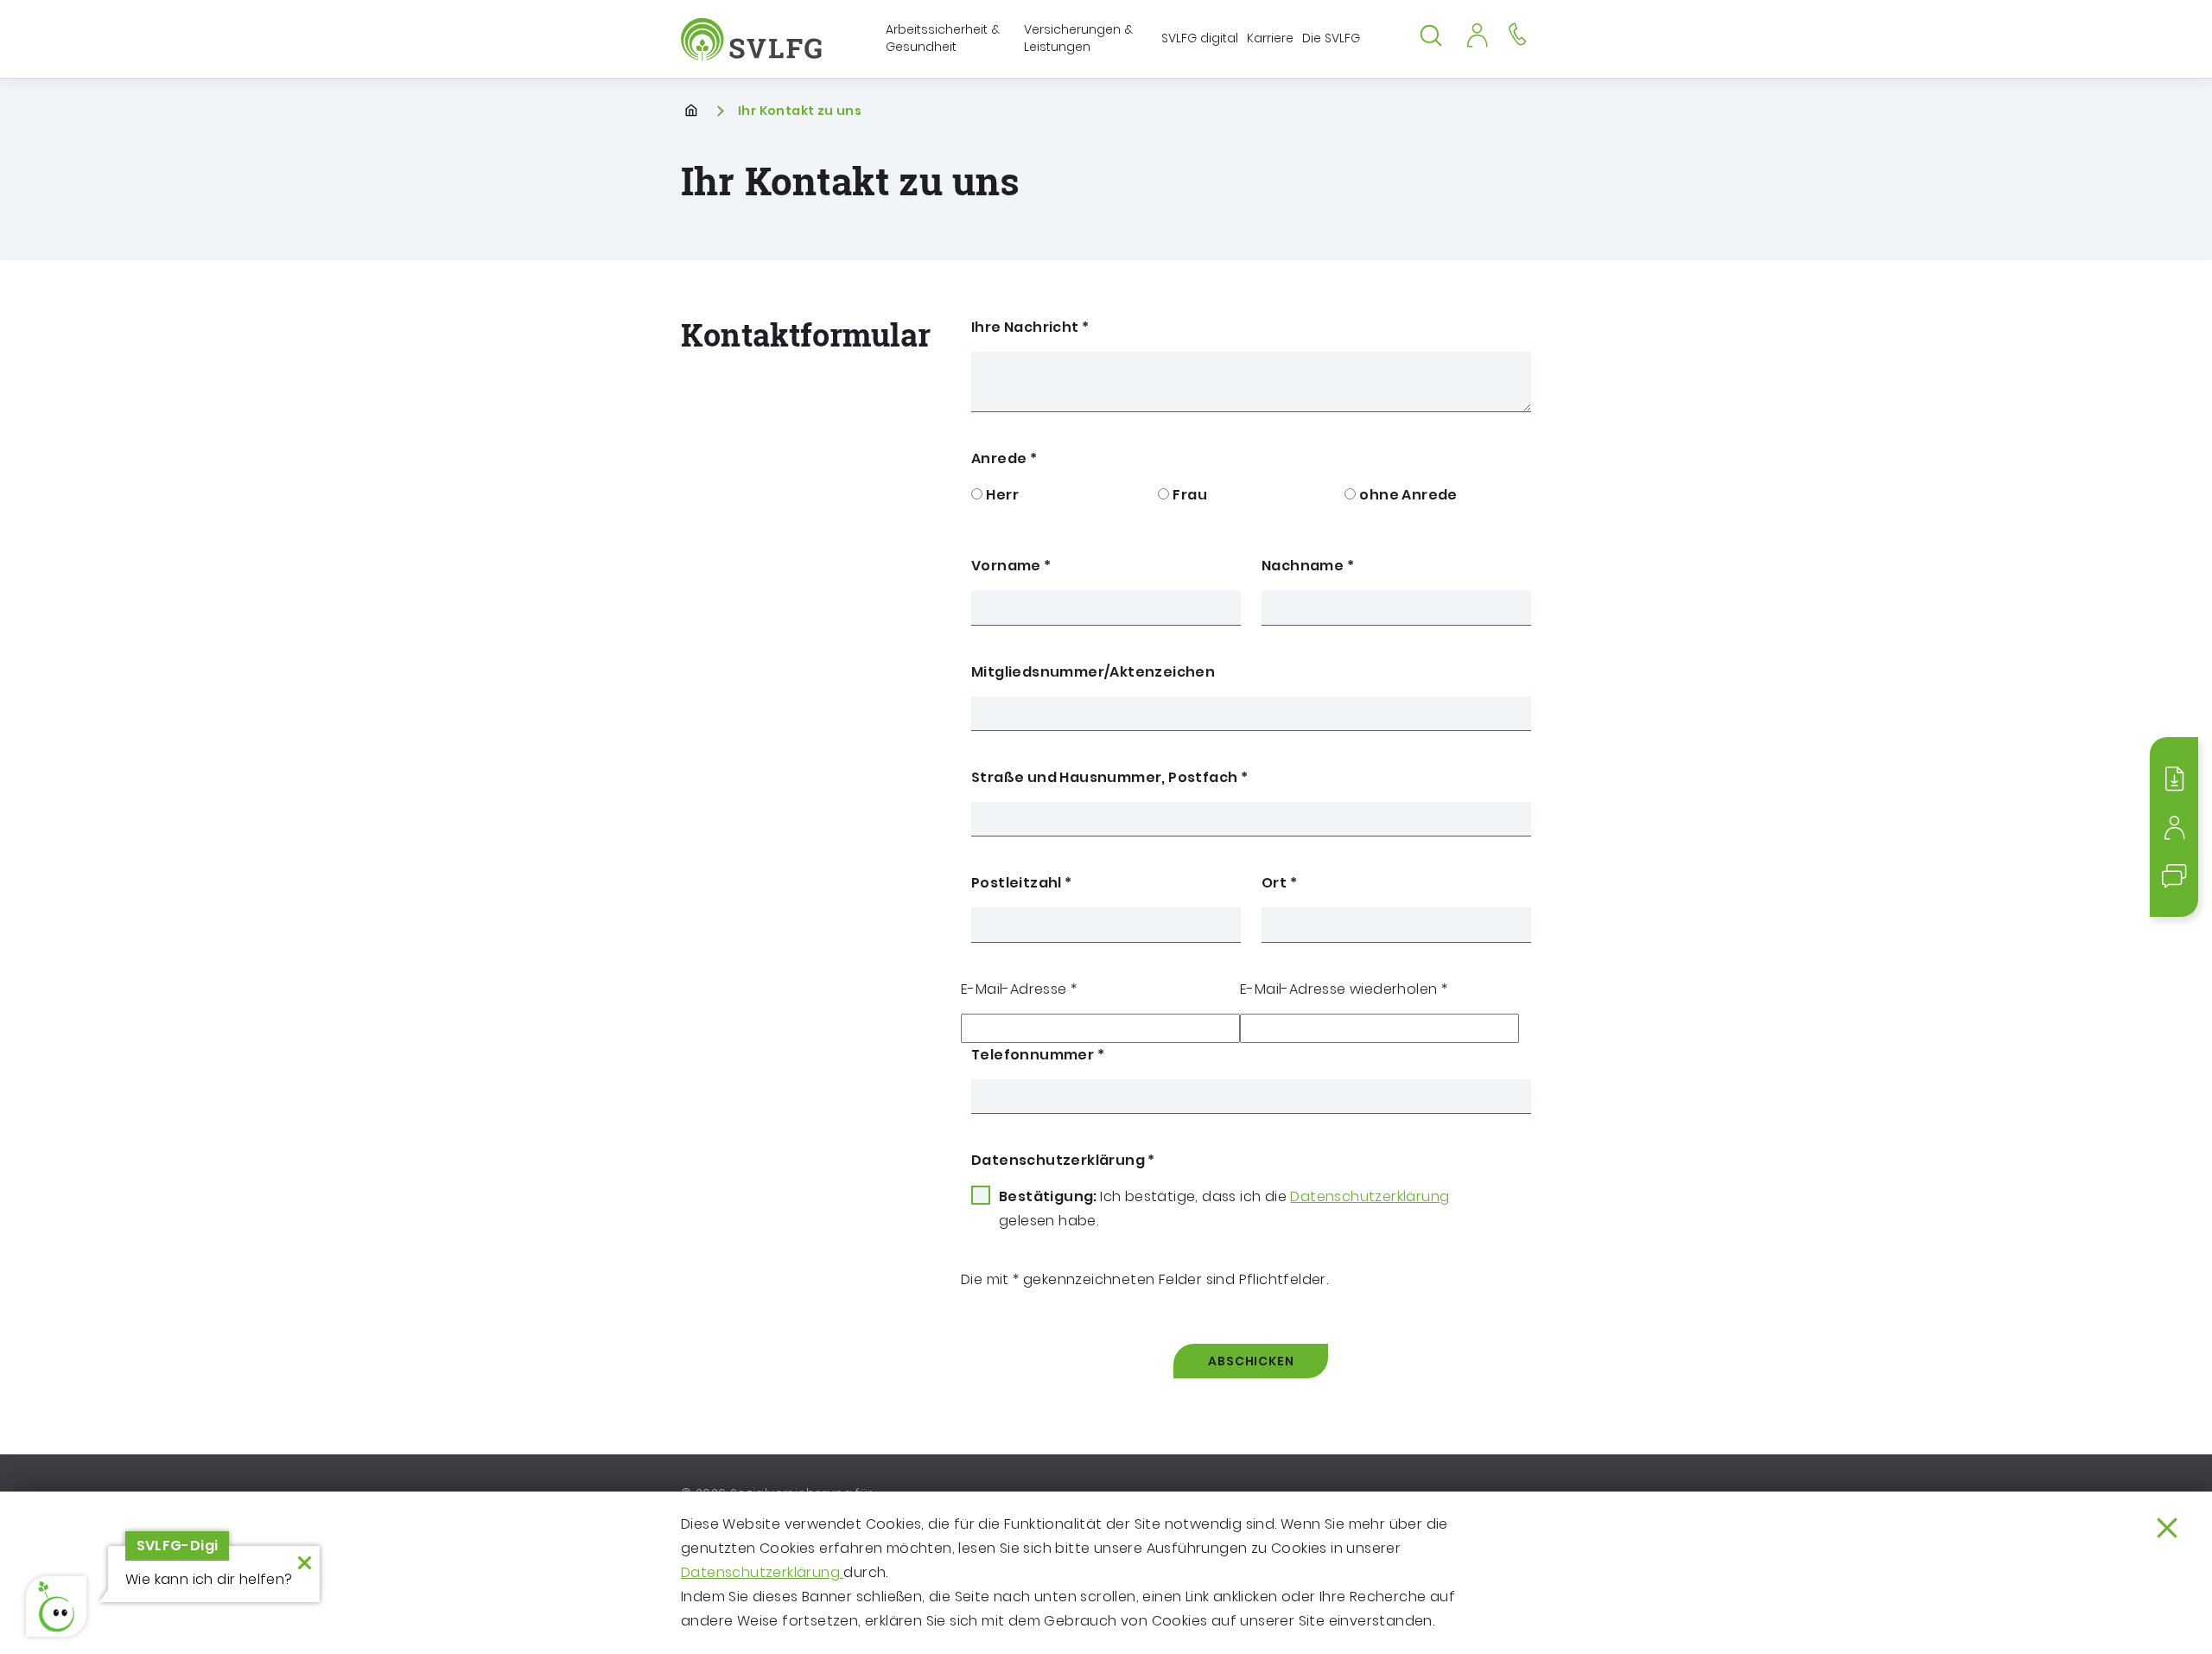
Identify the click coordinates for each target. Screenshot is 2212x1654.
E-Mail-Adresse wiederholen (1344, 989)
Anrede (1004, 458)
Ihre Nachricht (1030, 327)
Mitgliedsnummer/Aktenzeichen (1093, 672)
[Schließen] (2167, 1528)
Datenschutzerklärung (762, 1572)
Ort (1279, 883)
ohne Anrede (1408, 495)
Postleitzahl (1022, 883)
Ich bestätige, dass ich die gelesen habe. (1224, 1209)
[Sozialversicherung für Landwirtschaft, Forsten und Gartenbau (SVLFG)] (753, 39)
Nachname (1308, 566)
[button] (56, 1606)
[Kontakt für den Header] (1517, 33)
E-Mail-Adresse (1019, 989)
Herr (1002, 495)
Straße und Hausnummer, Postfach (1109, 777)
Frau (1190, 495)
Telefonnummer (1038, 1055)
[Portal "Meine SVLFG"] (1477, 33)
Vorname (1011, 566)
